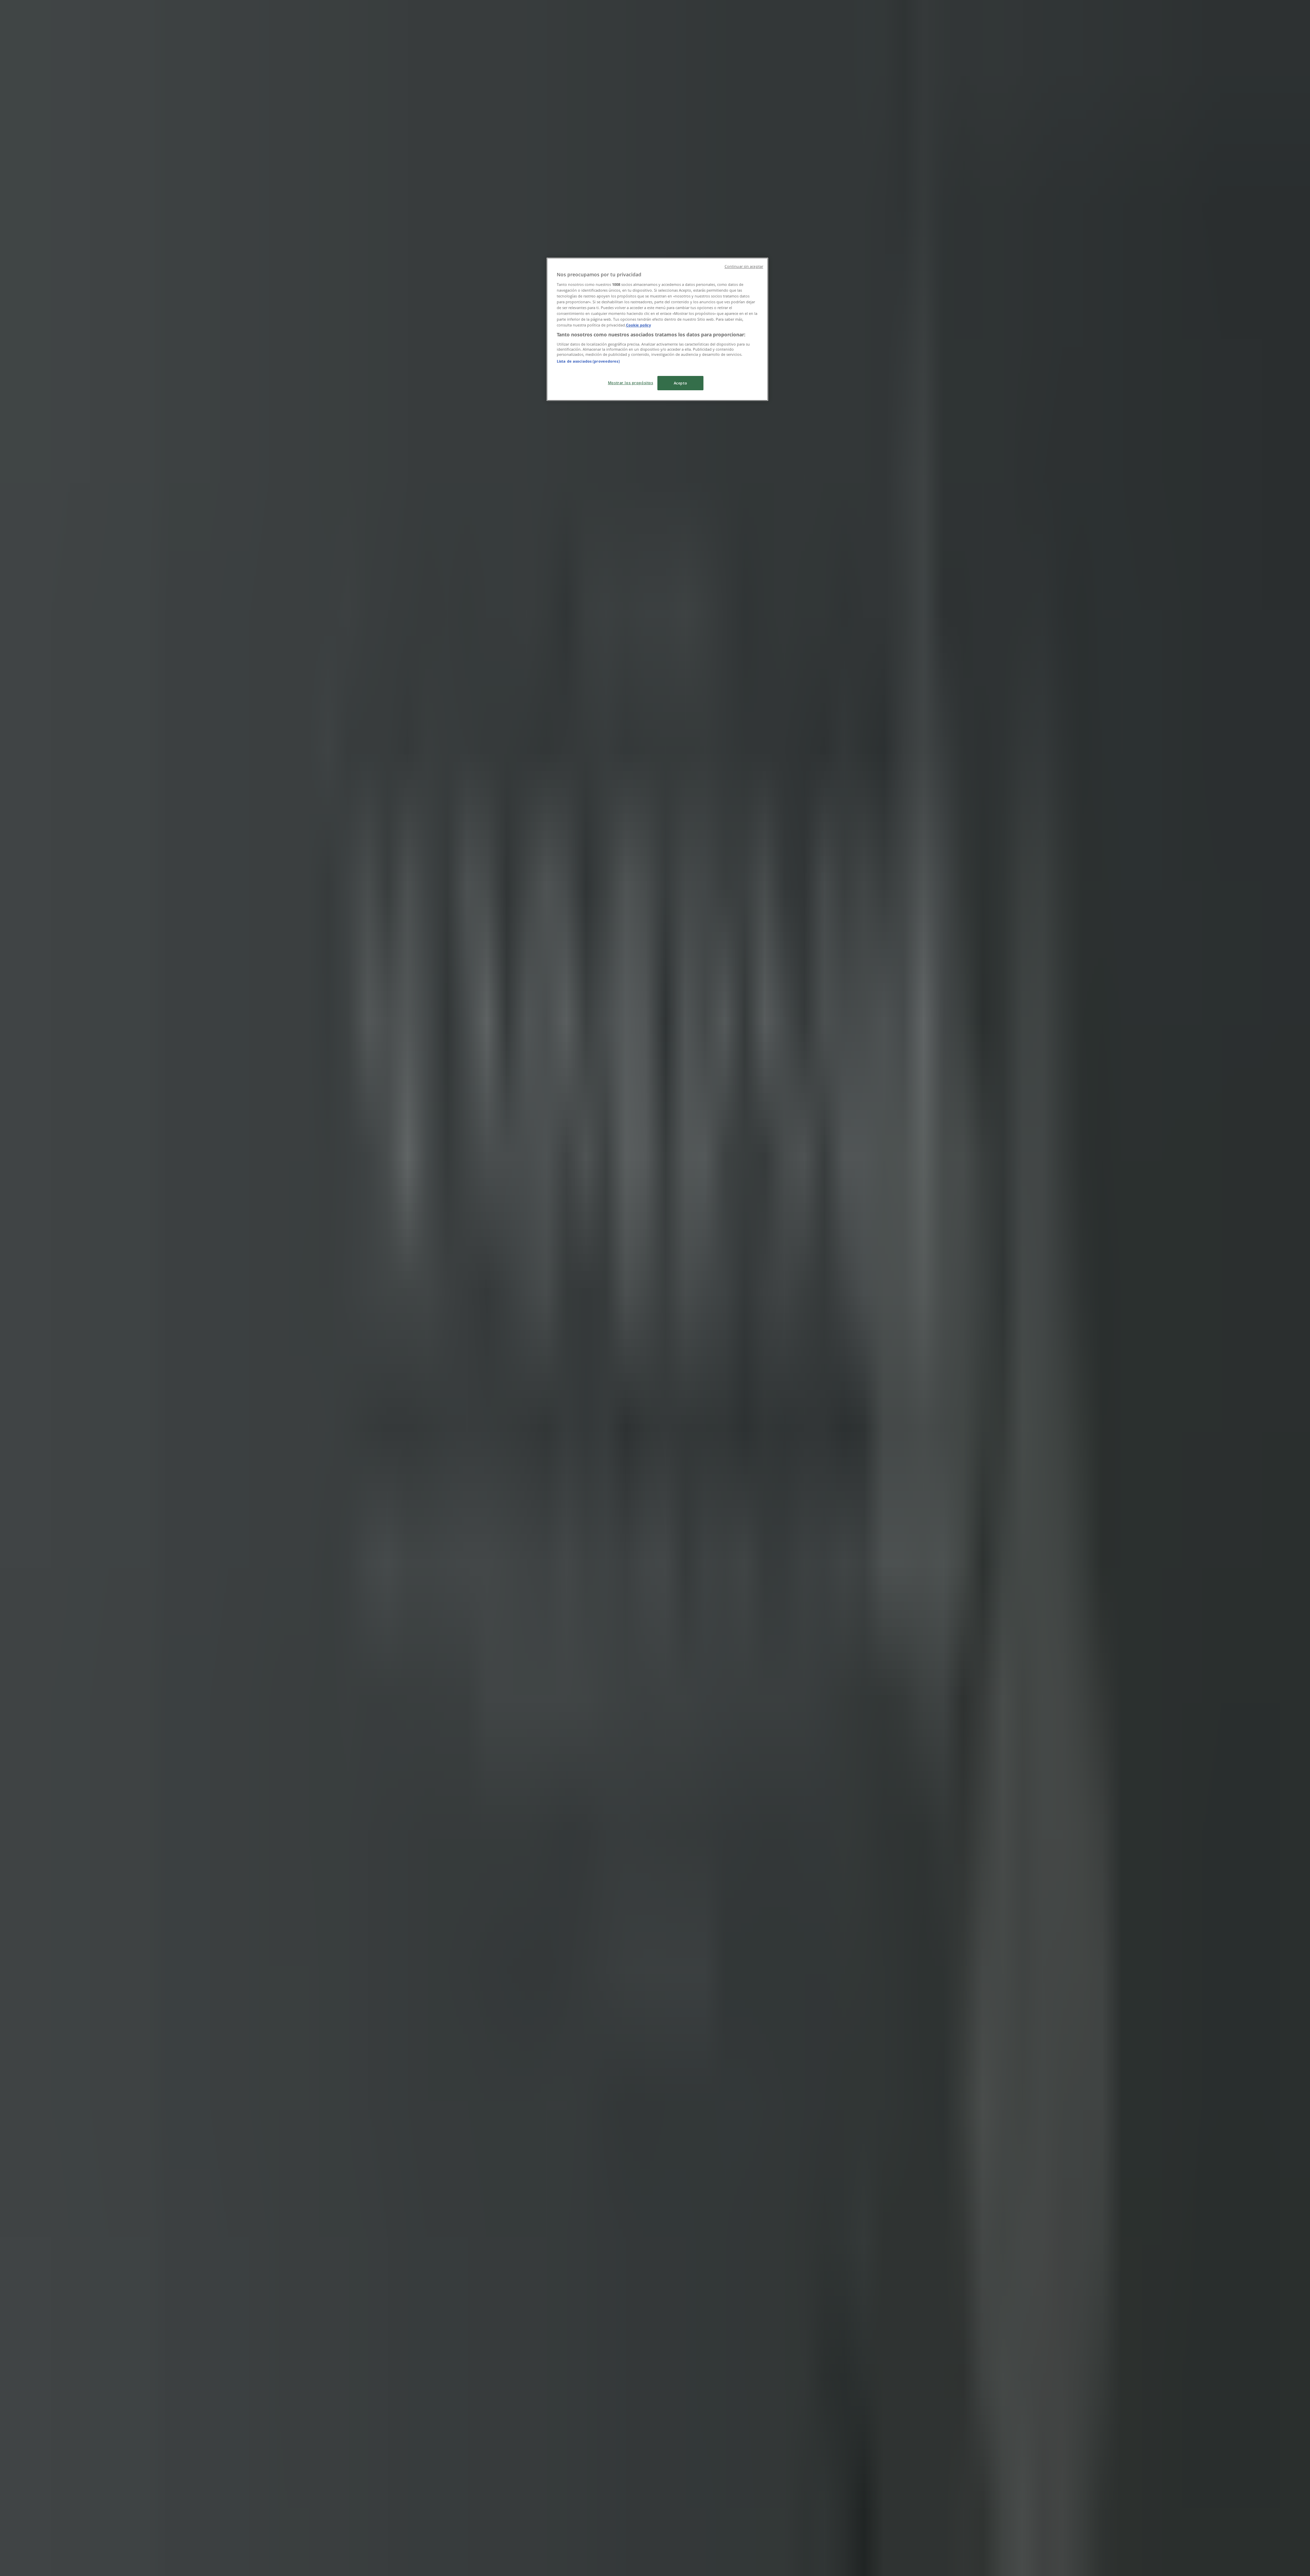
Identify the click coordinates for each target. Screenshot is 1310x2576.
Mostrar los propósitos (631, 383)
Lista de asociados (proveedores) (588, 361)
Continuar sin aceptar (744, 266)
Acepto (680, 383)
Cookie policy (638, 325)
